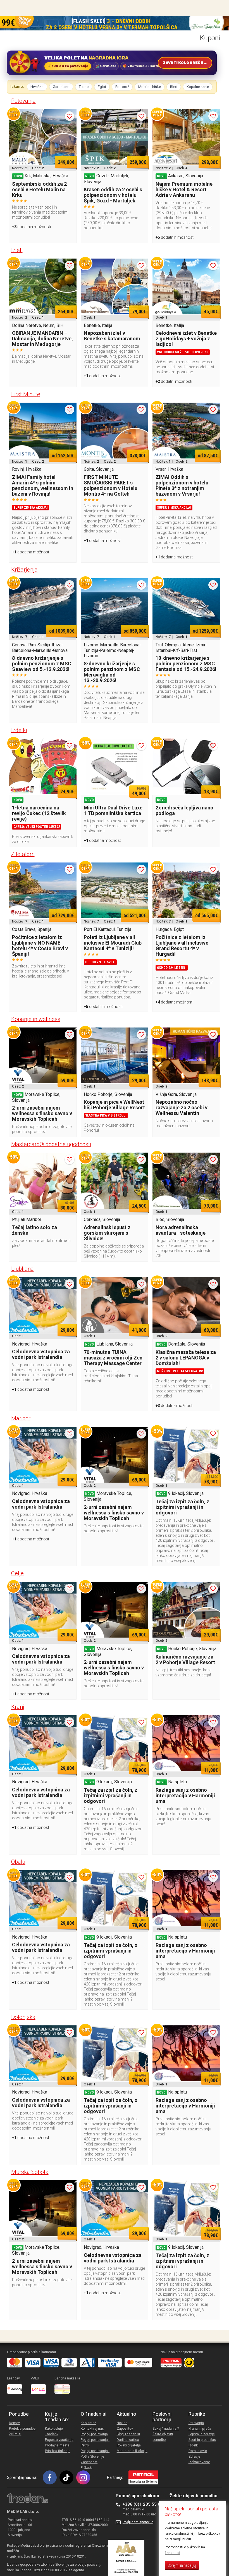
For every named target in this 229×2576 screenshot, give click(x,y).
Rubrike (197, 2414)
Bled (174, 87)
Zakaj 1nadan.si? (166, 2429)
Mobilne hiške (150, 87)
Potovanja (23, 101)
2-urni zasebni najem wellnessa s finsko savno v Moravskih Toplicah (42, 1113)
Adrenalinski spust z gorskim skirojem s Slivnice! (107, 1233)
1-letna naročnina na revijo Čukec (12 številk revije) (39, 813)
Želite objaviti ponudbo (163, 2437)
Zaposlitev (125, 2429)
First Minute (26, 394)
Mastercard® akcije (132, 2451)
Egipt (102, 87)
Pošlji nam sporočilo (138, 2522)
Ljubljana (22, 1269)
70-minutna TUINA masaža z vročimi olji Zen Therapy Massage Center (113, 1358)
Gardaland (61, 87)
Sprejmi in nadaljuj (182, 2565)
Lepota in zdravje (202, 2434)
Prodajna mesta (57, 2445)
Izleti (17, 250)
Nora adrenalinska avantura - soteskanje (181, 1230)
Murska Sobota (30, 2172)
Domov (14, 2423)
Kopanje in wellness (36, 1019)
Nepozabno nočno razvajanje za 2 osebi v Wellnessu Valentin (182, 1107)
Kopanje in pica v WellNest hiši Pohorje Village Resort (114, 1105)
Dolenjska (23, 2017)
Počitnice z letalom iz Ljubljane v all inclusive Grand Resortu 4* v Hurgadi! (182, 946)
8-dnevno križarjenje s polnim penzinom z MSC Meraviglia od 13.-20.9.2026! (112, 672)
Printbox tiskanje (58, 2451)
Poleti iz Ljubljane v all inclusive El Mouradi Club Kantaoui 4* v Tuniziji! (113, 943)
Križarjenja (24, 570)
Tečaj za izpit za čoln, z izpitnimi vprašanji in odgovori (182, 1507)
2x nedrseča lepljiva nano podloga (184, 810)
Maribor (21, 1418)
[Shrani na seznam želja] (70, 116)
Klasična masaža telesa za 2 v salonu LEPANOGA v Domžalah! (186, 1358)
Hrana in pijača (200, 2429)
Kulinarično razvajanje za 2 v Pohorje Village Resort (185, 1659)
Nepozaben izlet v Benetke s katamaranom (112, 336)
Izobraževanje (199, 2462)
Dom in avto (198, 2451)
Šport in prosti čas (202, 2440)
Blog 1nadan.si (128, 2434)
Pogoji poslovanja (94, 2434)
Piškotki (87, 2468)
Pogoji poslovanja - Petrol (95, 2443)
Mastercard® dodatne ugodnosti (51, 1144)
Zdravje (194, 2456)
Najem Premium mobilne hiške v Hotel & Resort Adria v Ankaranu (184, 189)
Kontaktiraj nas (92, 2429)
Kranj (18, 1707)
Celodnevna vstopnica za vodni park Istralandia (41, 1354)
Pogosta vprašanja (59, 2440)
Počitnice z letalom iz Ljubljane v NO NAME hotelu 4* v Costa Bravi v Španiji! (40, 946)
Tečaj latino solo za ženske (34, 1230)
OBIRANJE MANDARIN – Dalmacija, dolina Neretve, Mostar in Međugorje (42, 339)
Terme (84, 87)
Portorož (122, 87)
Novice (122, 2423)
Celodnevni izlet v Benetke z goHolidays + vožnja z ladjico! (186, 339)
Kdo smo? (88, 2423)
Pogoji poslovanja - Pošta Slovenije (95, 2454)
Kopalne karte (198, 87)
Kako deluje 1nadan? (54, 2431)
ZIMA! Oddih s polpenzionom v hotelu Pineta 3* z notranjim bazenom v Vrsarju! (182, 485)
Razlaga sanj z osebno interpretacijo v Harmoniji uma (185, 1795)
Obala (18, 1862)
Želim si (15, 2434)
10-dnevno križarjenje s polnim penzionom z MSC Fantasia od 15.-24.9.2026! (186, 664)
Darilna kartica (128, 2440)
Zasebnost (89, 2462)
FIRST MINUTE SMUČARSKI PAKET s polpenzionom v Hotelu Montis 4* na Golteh (111, 485)
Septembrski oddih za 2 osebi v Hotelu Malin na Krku (39, 189)
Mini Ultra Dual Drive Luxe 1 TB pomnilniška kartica (113, 810)
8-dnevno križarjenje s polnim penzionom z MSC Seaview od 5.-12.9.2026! (42, 664)
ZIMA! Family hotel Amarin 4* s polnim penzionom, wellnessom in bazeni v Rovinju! (43, 485)
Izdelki (19, 730)
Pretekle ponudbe (22, 2429)
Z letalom (23, 854)
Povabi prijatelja (129, 2445)
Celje (17, 1573)
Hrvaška (37, 87)
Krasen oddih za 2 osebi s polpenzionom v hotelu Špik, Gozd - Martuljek (113, 195)
